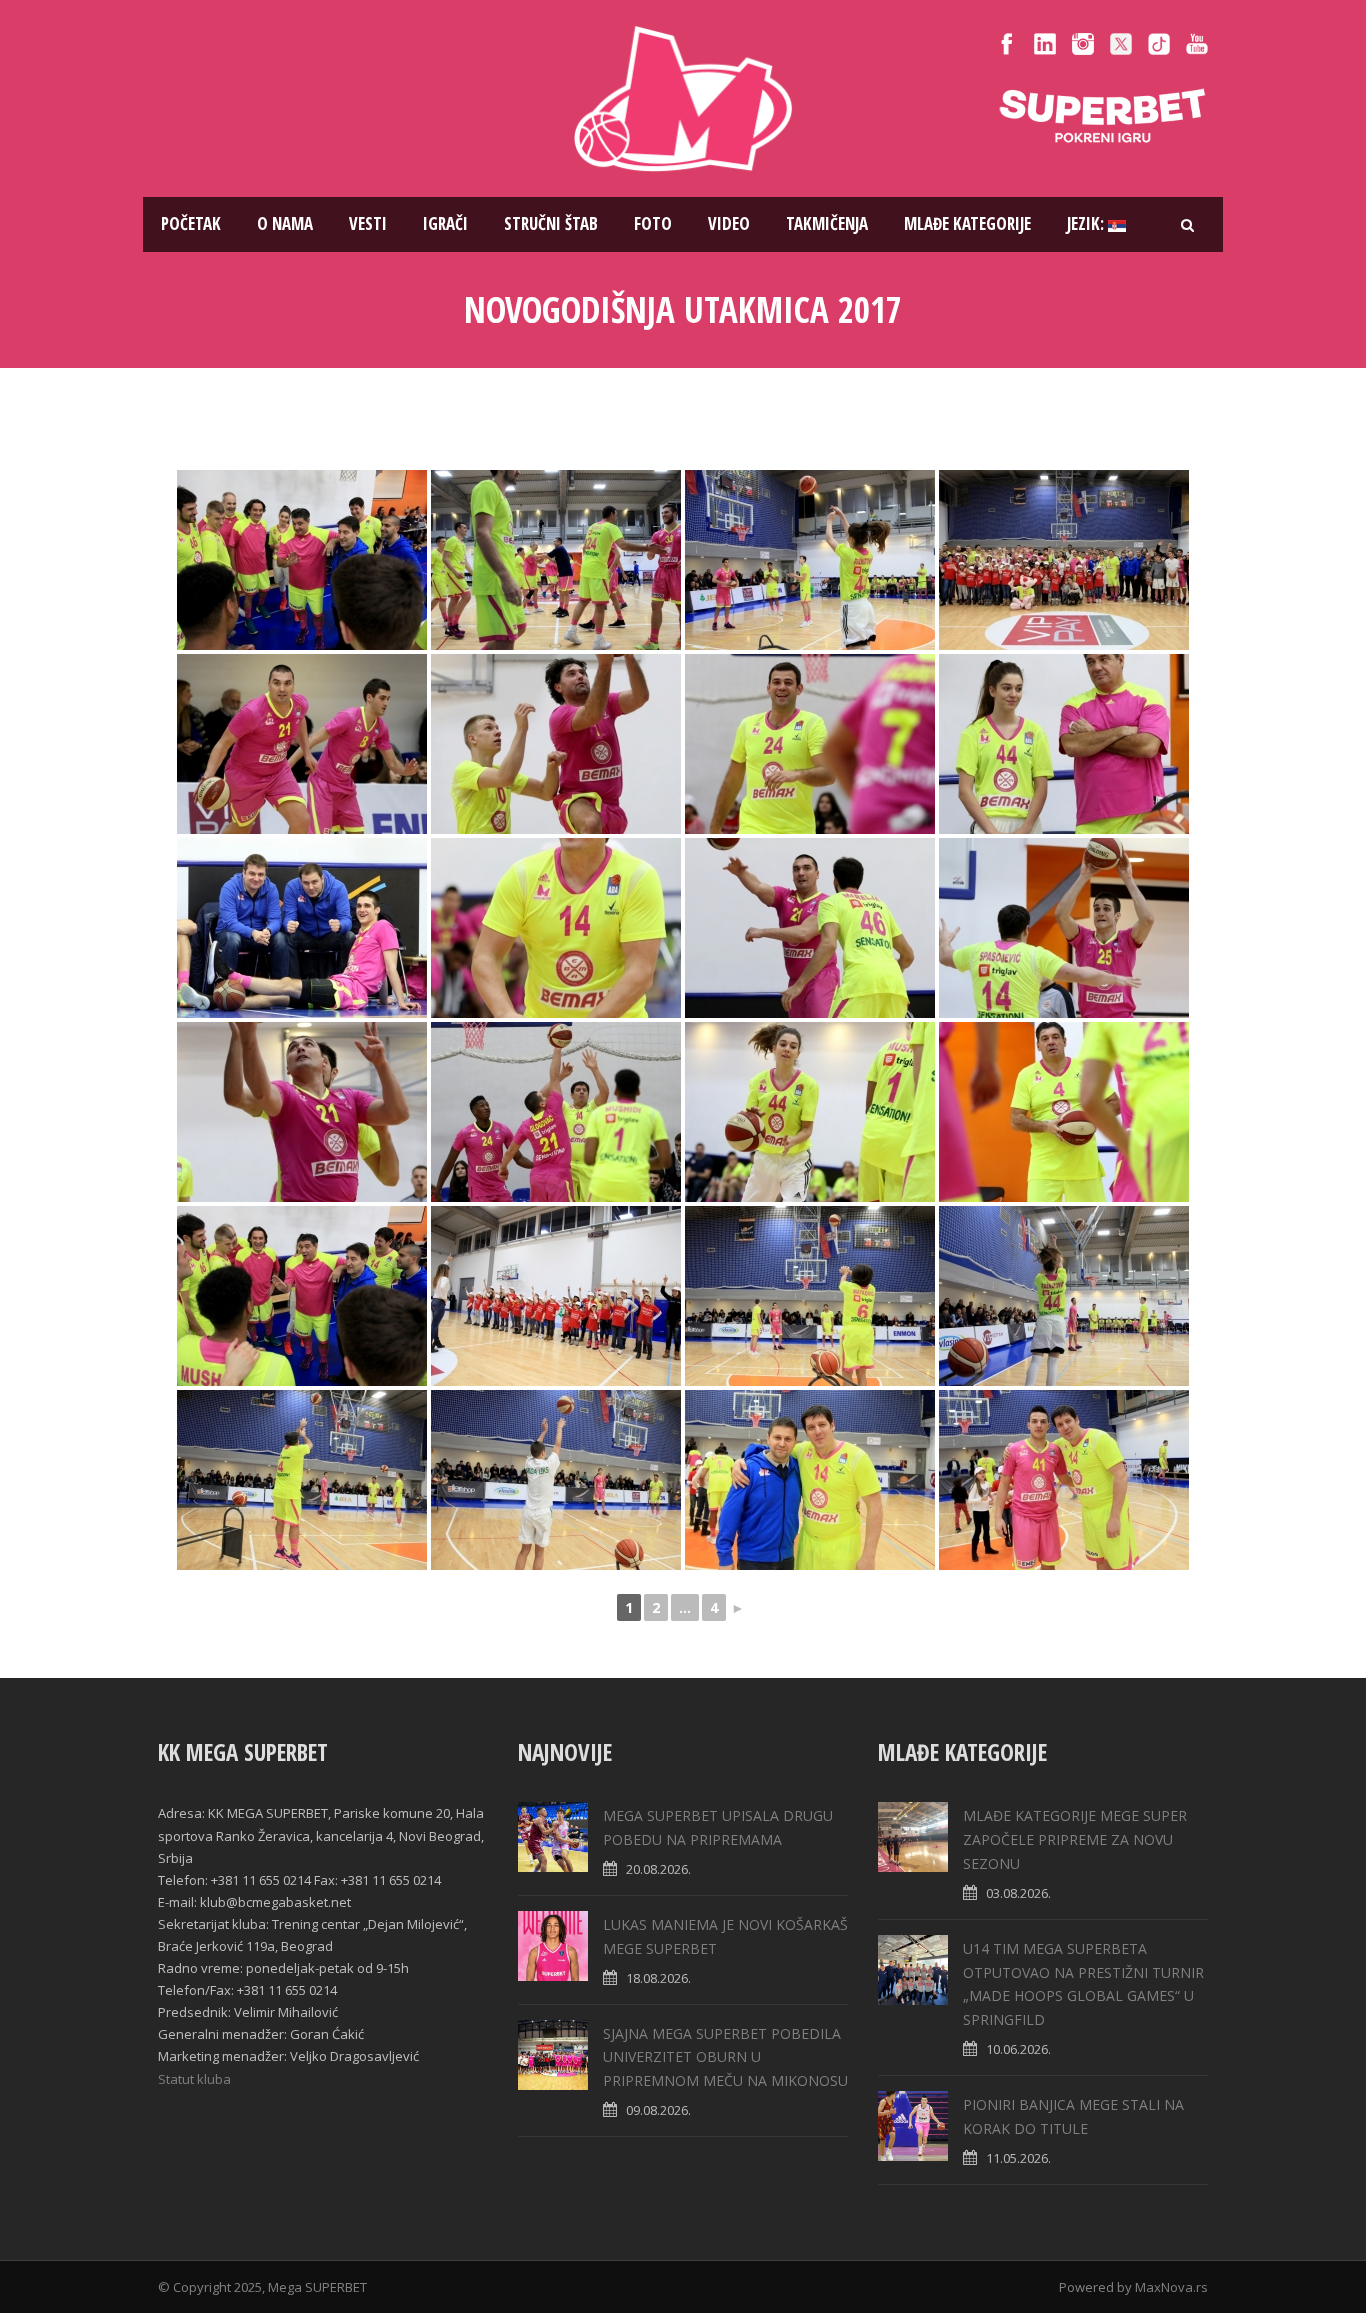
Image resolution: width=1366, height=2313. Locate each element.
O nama (285, 223)
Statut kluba (194, 2079)
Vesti (368, 223)
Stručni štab (551, 223)
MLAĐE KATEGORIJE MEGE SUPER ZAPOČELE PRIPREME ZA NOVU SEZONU (1075, 1839)
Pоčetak (191, 223)
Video (729, 223)
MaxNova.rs (1171, 2287)
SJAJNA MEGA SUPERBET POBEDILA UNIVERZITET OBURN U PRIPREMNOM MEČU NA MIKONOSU (725, 2057)
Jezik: (1087, 223)
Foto (653, 223)
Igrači (445, 223)
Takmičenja (827, 223)
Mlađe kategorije (967, 223)
